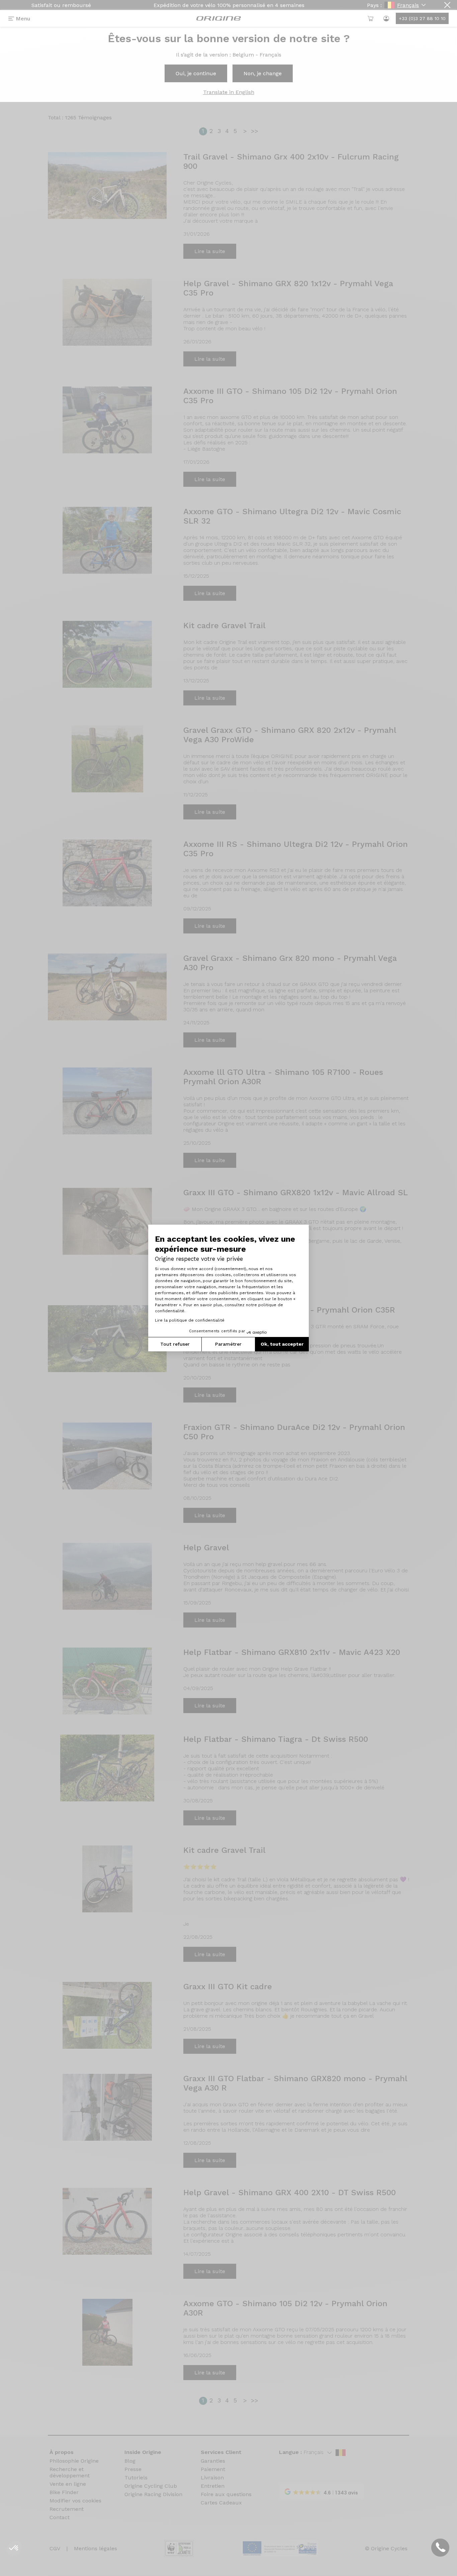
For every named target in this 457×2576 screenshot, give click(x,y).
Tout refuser (175, 1344)
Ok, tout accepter (282, 1344)
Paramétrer (228, 1344)
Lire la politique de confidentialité (190, 1320)
